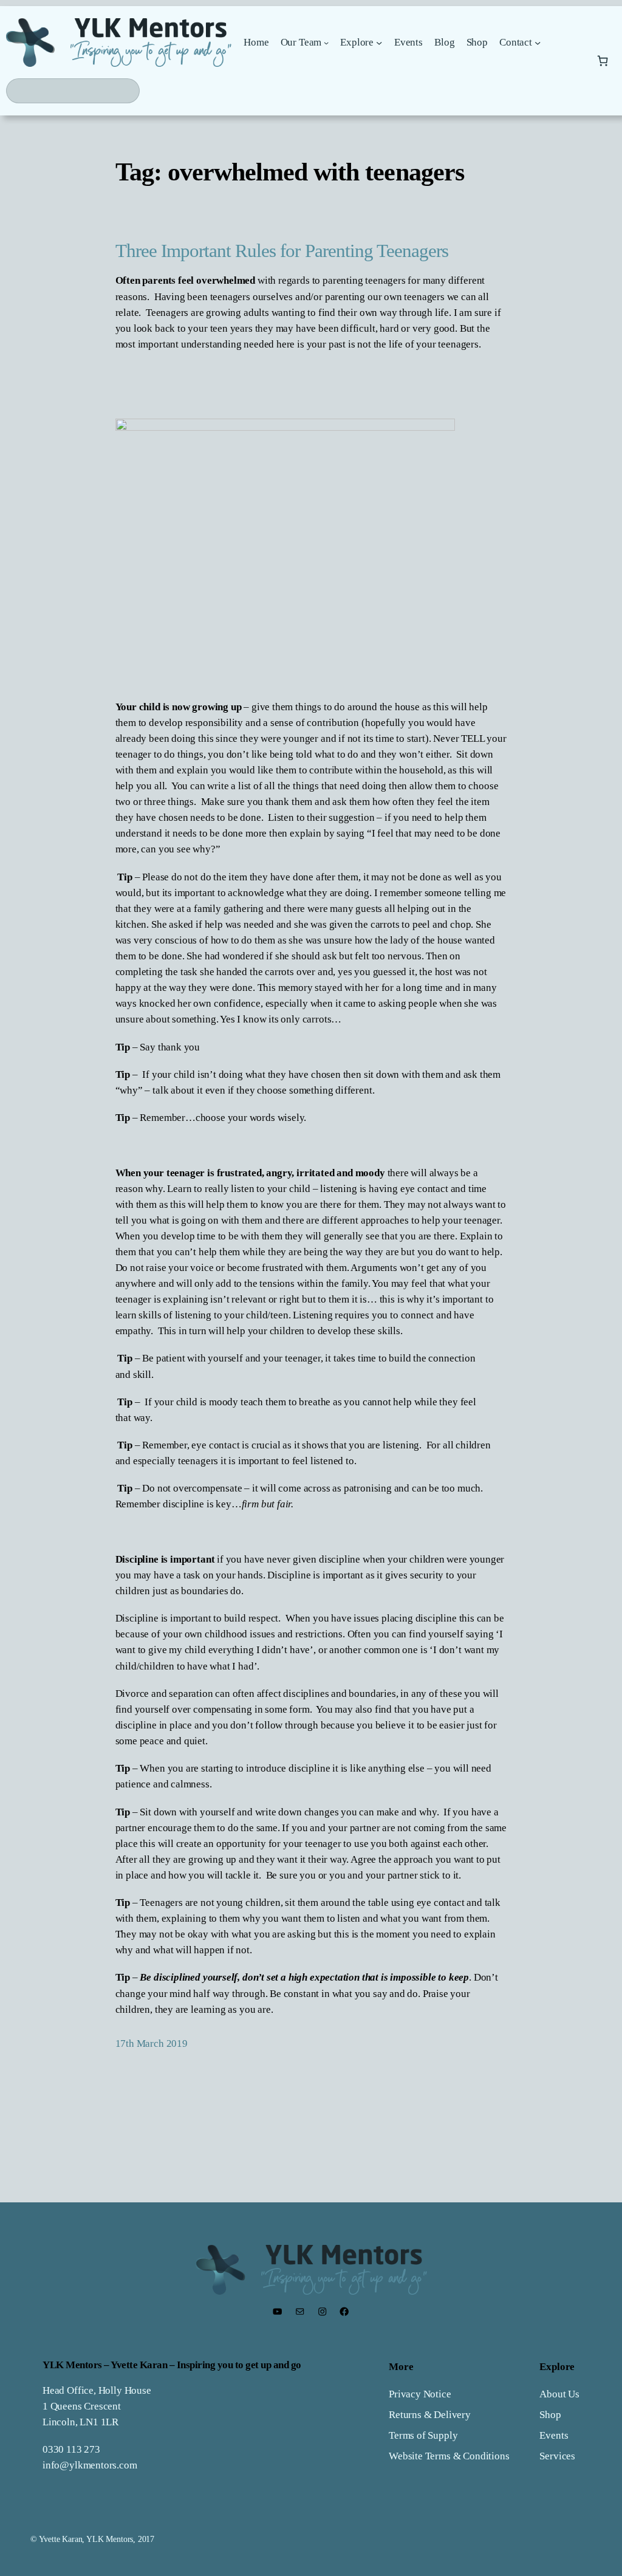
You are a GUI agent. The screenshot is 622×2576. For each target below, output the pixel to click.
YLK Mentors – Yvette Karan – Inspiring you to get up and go (172, 2365)
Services (557, 2456)
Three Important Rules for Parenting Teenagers (282, 251)
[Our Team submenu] (326, 43)
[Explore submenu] (379, 43)
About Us (559, 2394)
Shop (550, 2415)
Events (554, 2435)
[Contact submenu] (538, 43)
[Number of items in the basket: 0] (603, 60)
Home (256, 42)
